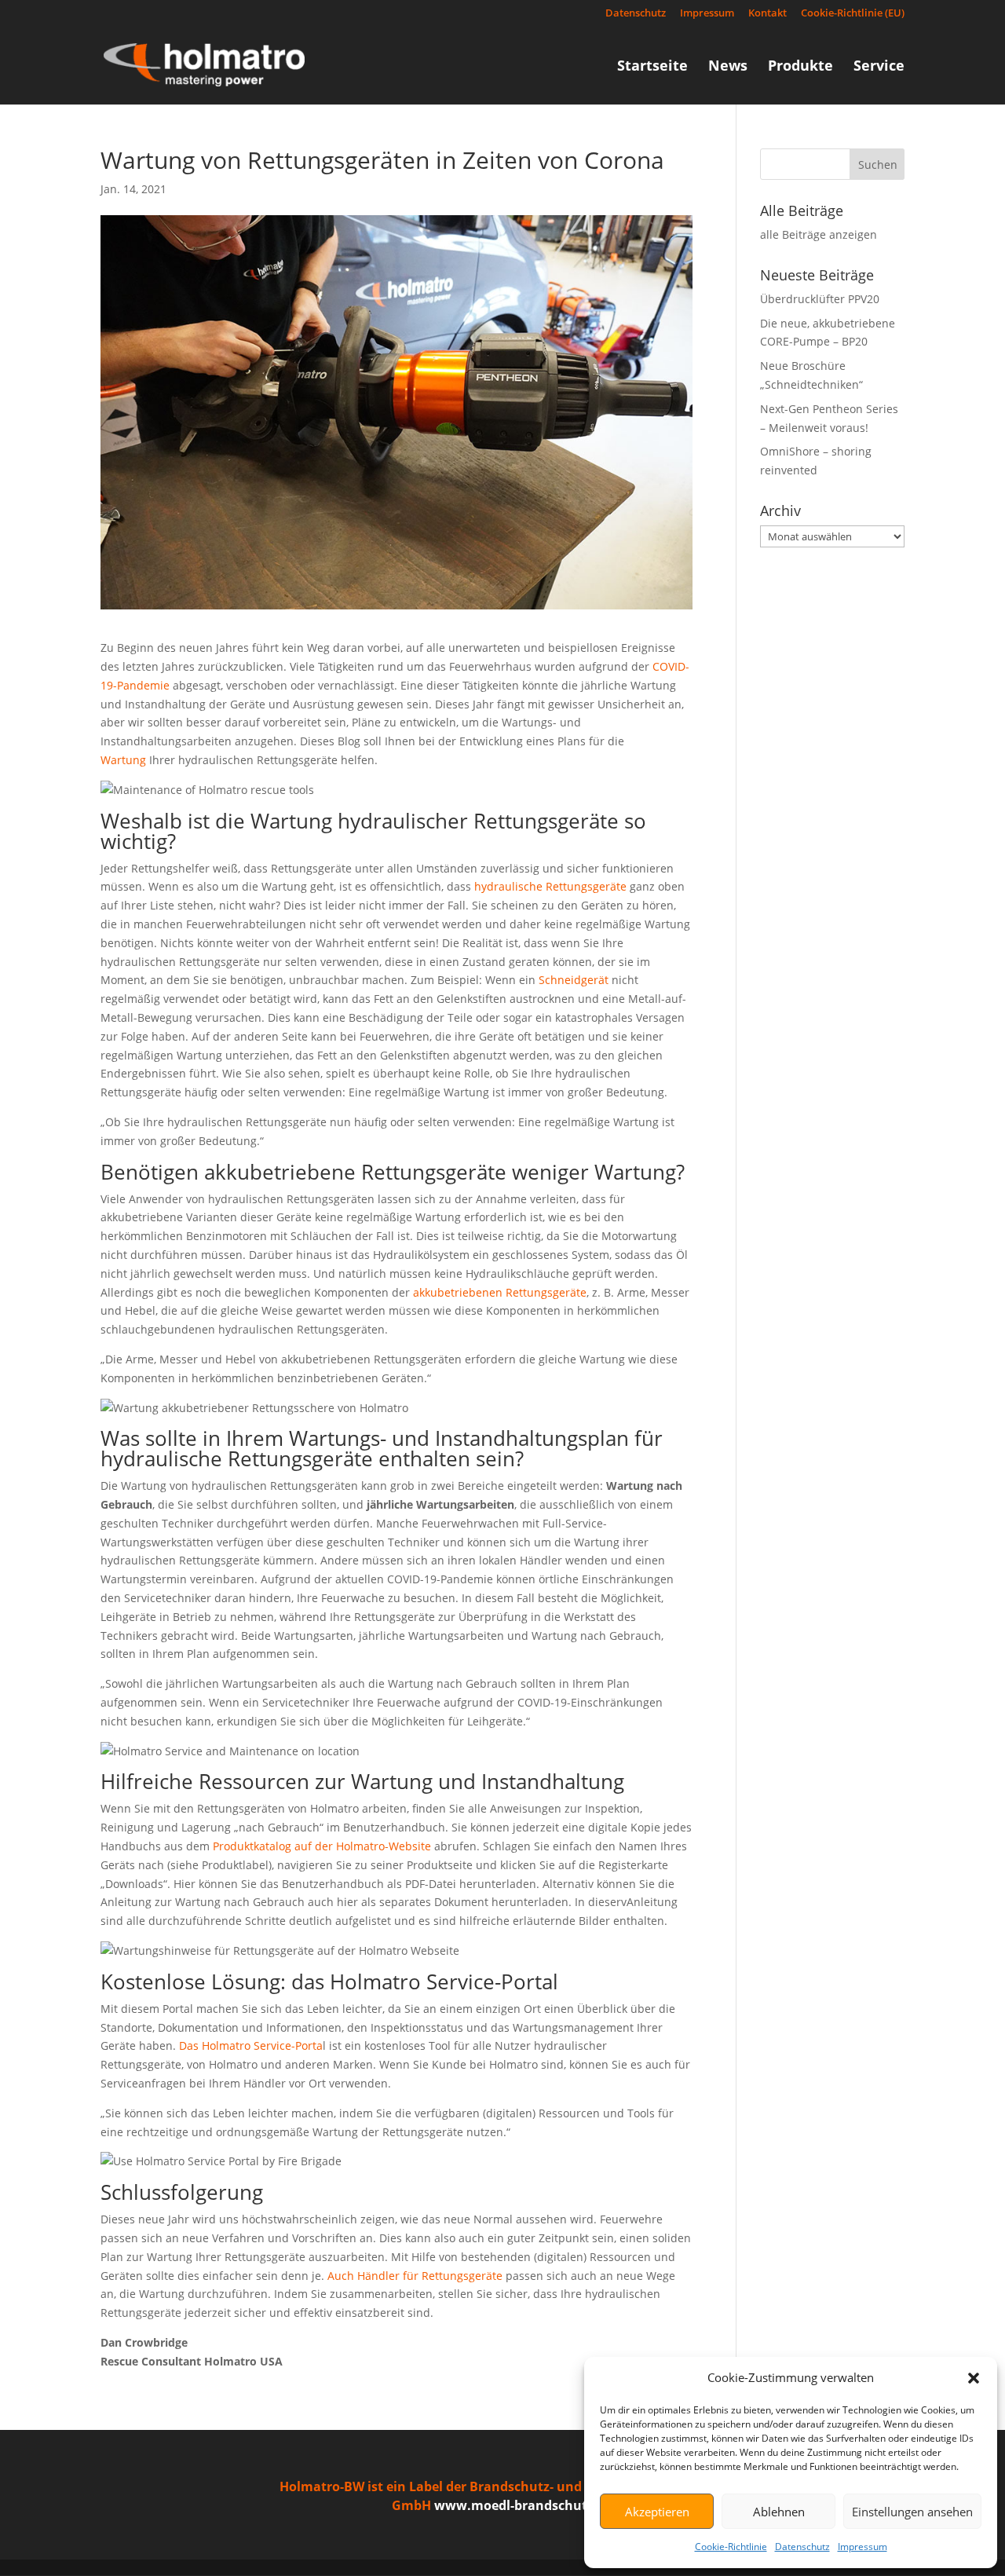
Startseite (652, 67)
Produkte (800, 67)
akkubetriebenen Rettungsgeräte (500, 1292)
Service (879, 67)
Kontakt (767, 14)
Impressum (862, 2547)
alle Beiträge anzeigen (819, 234)
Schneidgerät (575, 980)
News (728, 67)
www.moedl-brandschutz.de (523, 2505)
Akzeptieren (657, 2512)
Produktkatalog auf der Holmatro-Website (322, 1846)
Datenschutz (802, 2547)
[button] (974, 2378)
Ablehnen (779, 2512)
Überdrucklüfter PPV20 (820, 299)
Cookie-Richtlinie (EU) (853, 14)
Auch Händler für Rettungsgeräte (415, 2276)
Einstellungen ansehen (912, 2512)
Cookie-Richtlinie (731, 2547)
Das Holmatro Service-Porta (251, 2045)
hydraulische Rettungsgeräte (550, 886)
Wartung (123, 760)
